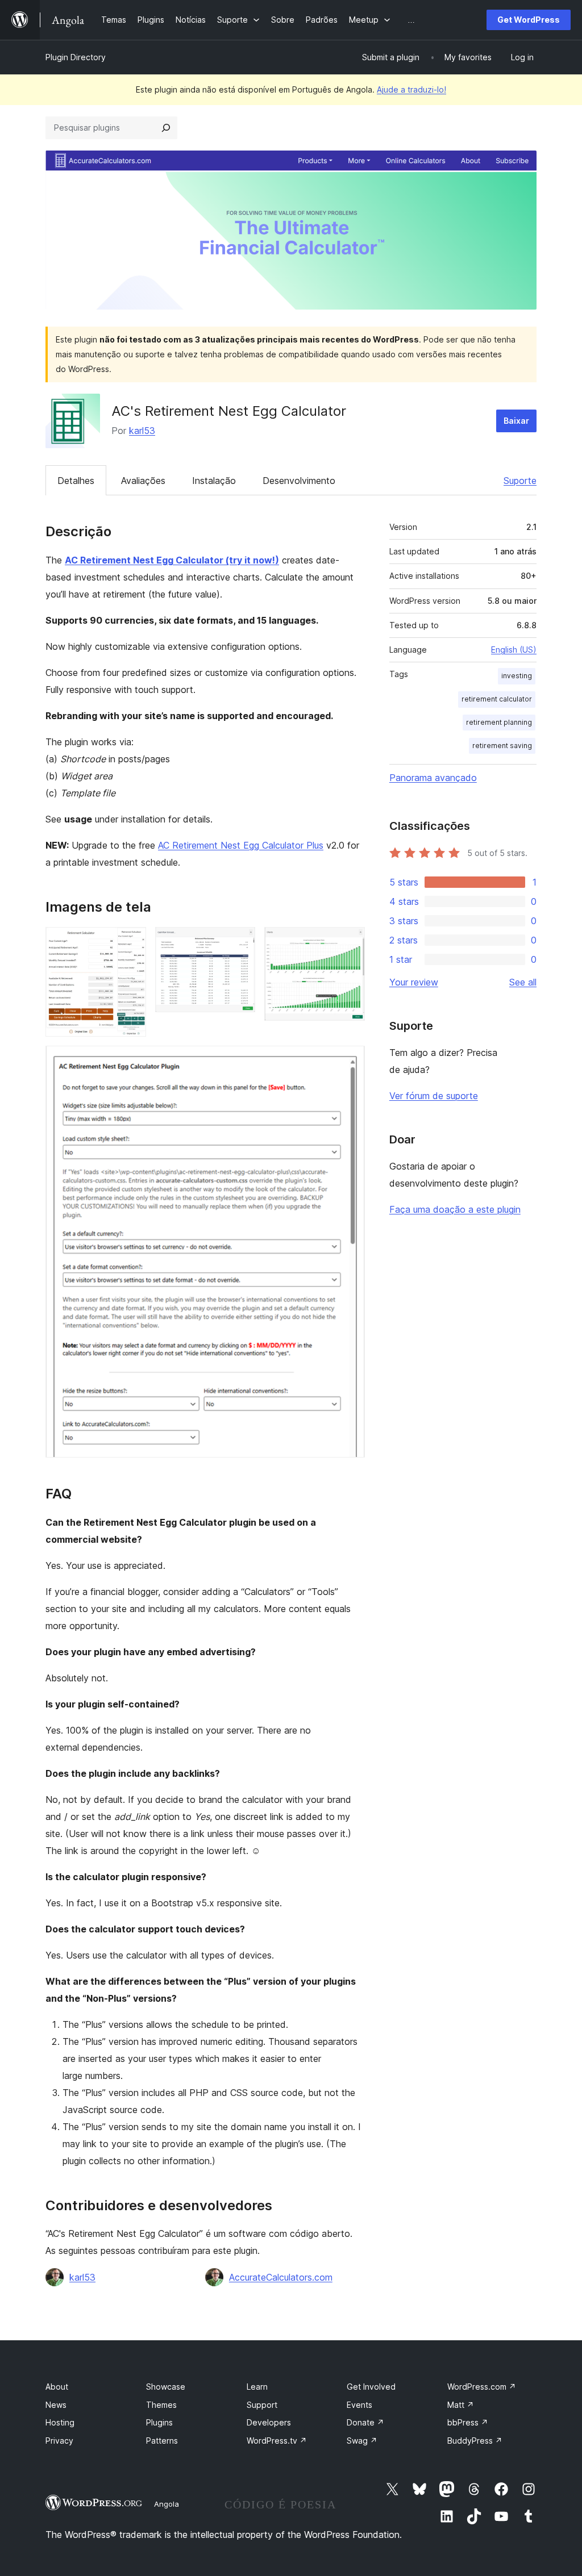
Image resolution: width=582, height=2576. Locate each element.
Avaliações (143, 481)
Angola (167, 2504)
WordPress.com (482, 2387)
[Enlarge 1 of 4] (131, 942)
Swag (362, 2441)
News (56, 2405)
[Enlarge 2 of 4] (240, 942)
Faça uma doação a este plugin (455, 1209)
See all (523, 982)
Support (262, 2405)
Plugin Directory (76, 57)
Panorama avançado (433, 778)
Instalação (214, 481)
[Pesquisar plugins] (166, 128)
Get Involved (371, 2387)
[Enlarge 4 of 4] (350, 1061)
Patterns (162, 2441)
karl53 (142, 431)
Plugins (159, 2422)
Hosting (60, 2422)
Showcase (166, 2387)
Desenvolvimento (299, 481)
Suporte (520, 481)
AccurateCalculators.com (281, 2277)
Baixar (516, 421)
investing (517, 676)
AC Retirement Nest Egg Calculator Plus (241, 845)
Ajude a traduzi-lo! (411, 89)
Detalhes (76, 481)
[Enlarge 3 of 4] (350, 942)
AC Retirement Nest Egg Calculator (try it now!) (172, 560)
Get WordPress (529, 20)
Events (359, 2405)
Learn (257, 2387)
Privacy (59, 2441)
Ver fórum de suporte (434, 1096)
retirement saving (502, 746)
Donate (365, 2422)
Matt (461, 2405)
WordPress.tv (277, 2441)
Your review (414, 982)
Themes (161, 2405)
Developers (269, 2422)
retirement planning (499, 722)
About (57, 2387)
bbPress (468, 2422)
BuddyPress (475, 2441)
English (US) (514, 650)
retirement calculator (497, 699)
